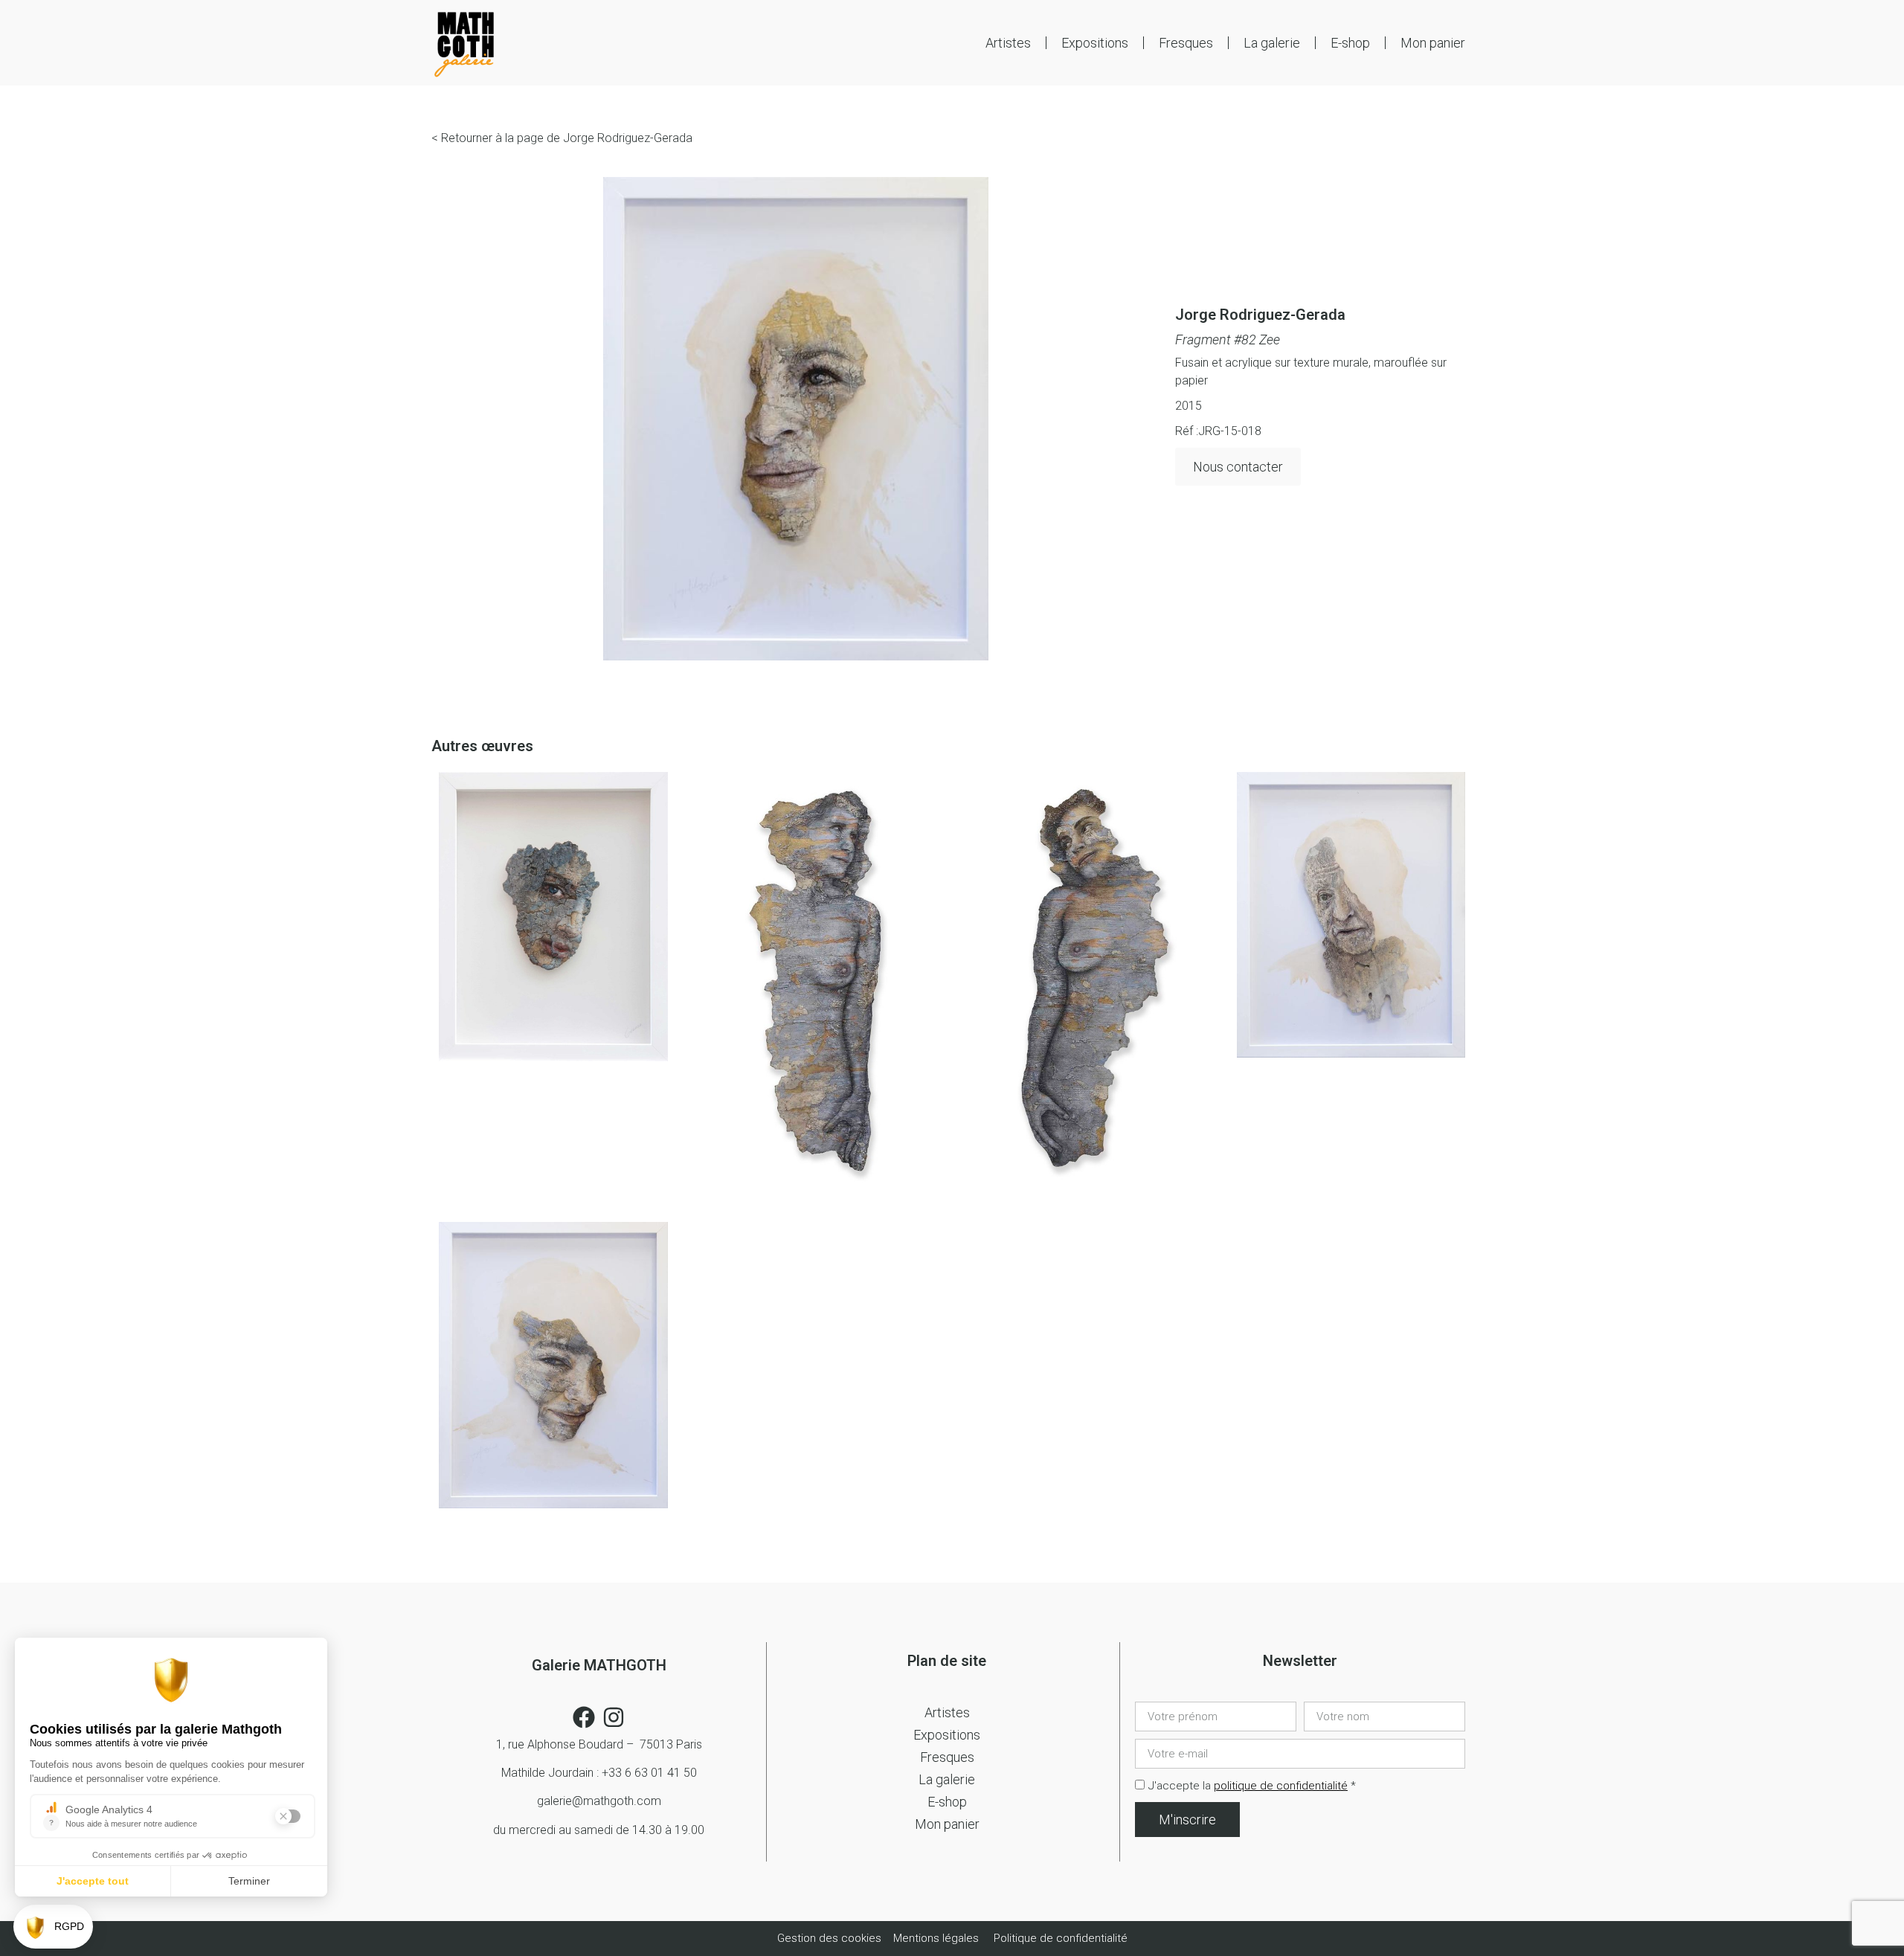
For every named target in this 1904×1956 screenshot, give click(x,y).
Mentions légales (936, 1938)
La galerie (1272, 43)
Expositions (1095, 43)
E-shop (1350, 43)
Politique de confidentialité (1061, 1938)
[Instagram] (614, 1717)
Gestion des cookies (831, 1938)
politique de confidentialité (1281, 1786)
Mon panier (1433, 43)
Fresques (1186, 43)
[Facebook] (584, 1717)
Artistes (1008, 43)
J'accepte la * (1252, 1786)
